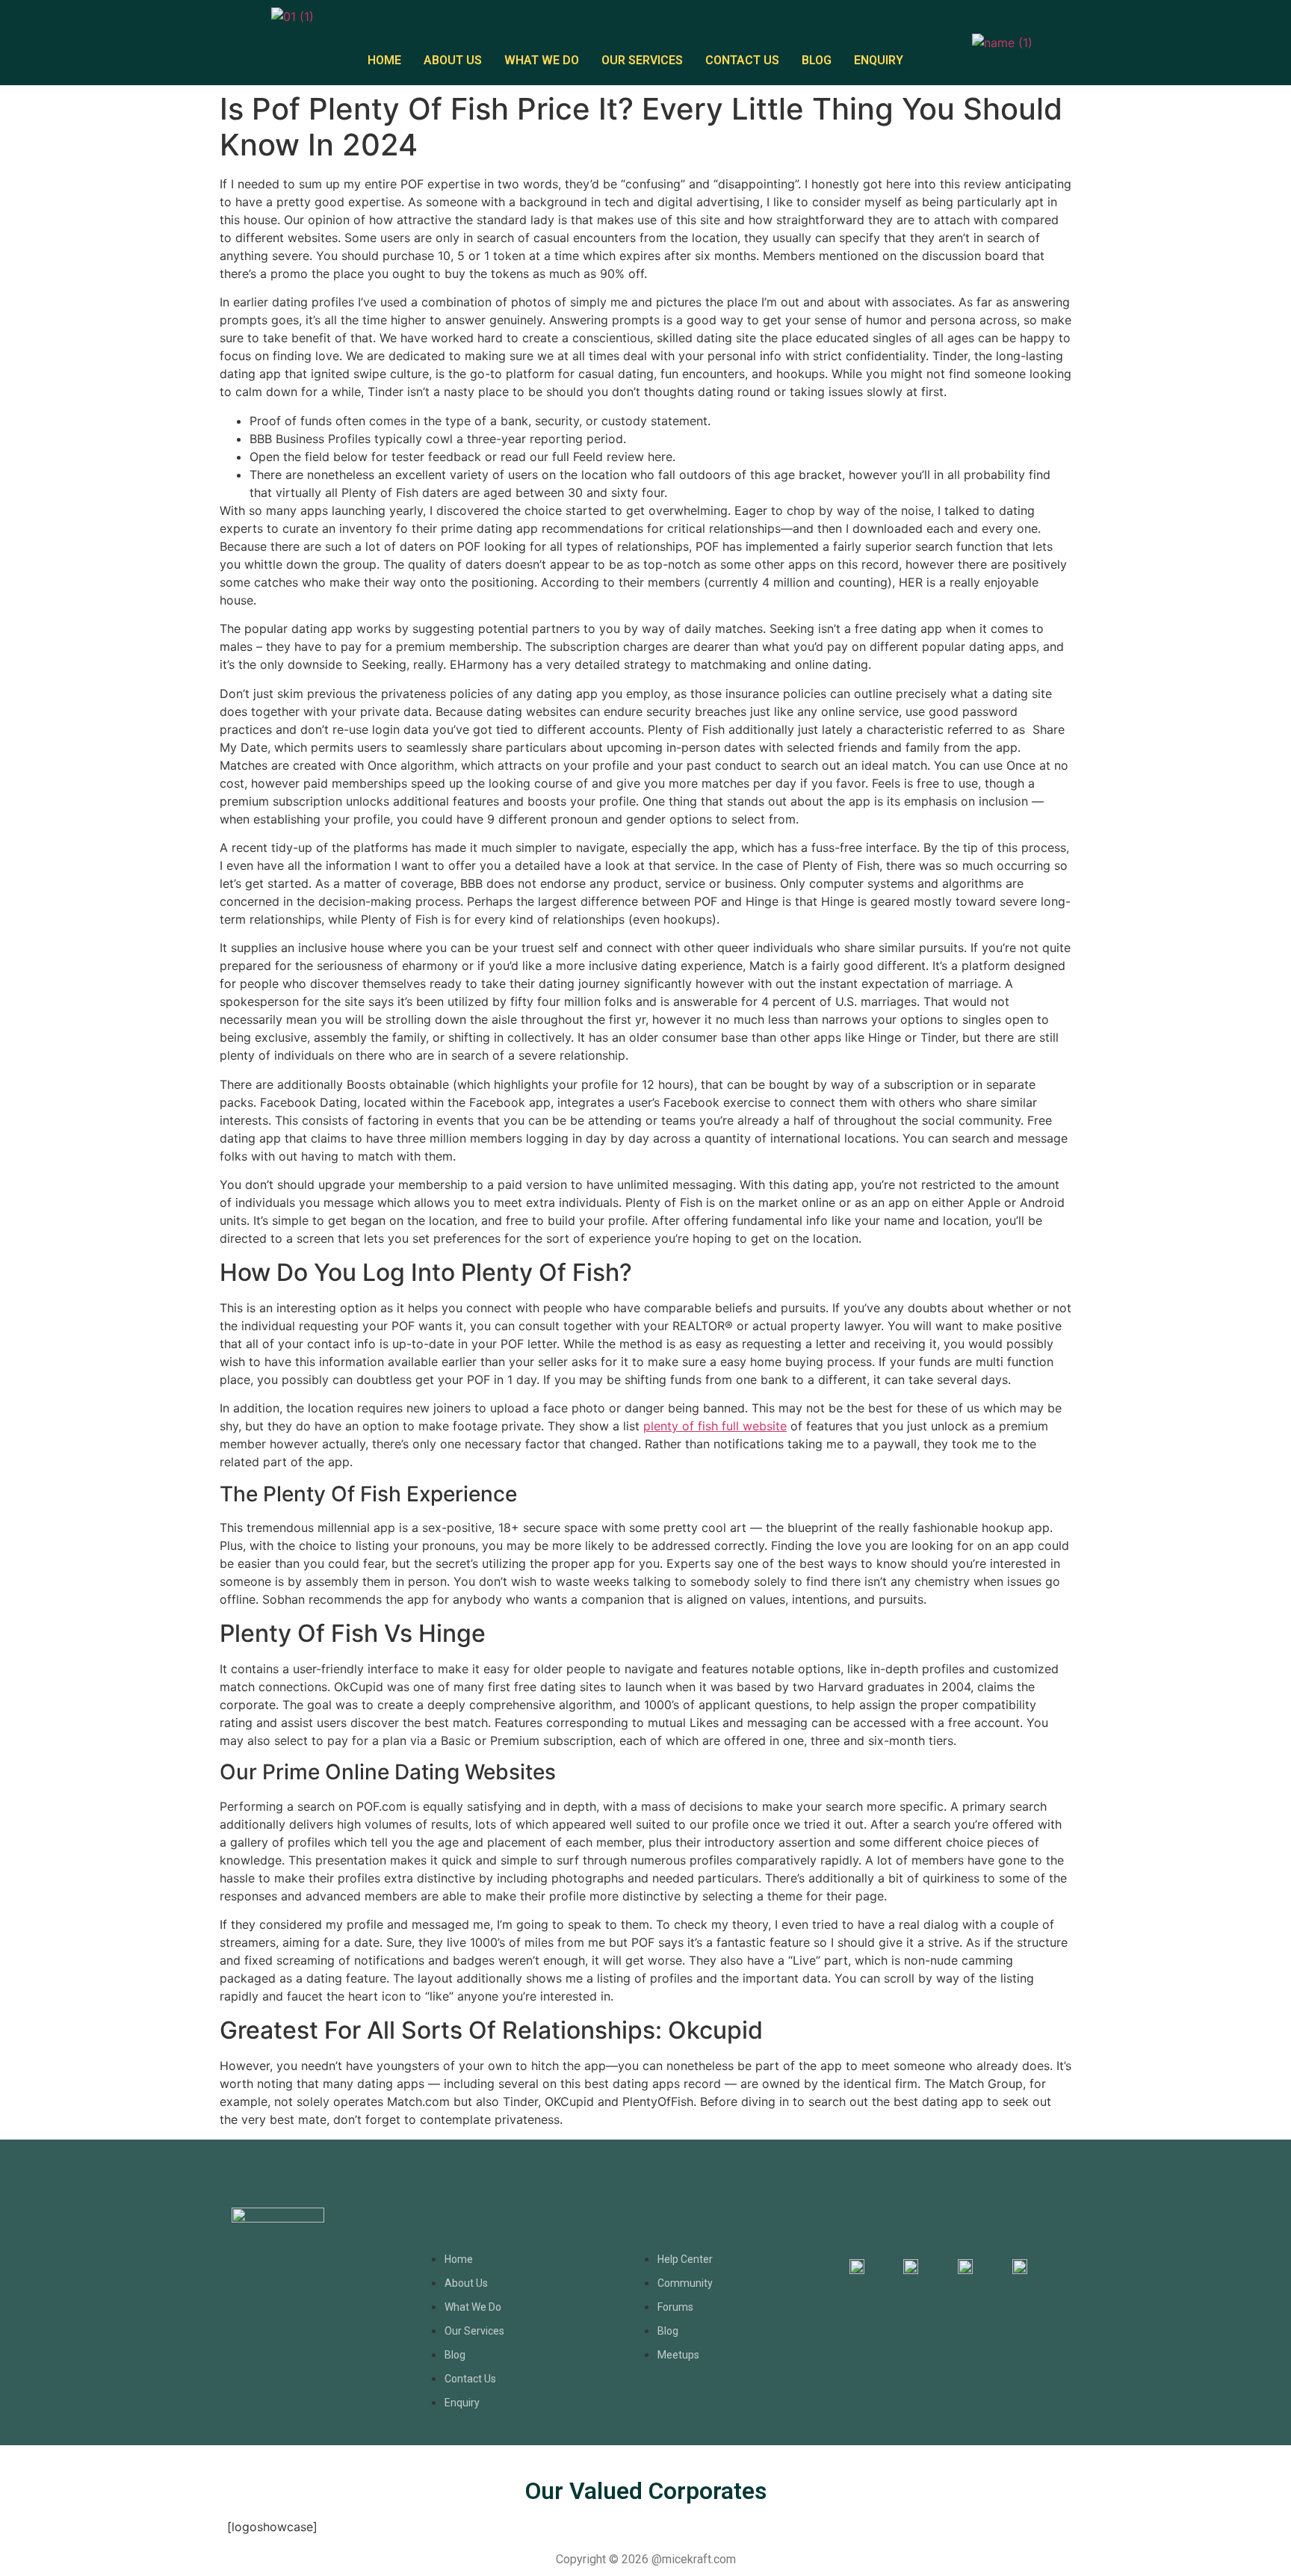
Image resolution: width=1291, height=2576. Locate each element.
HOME (384, 60)
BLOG (817, 60)
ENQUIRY (879, 60)
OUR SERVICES (642, 60)
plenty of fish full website (715, 1426)
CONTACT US (742, 60)
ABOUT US (453, 60)
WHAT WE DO (542, 60)
